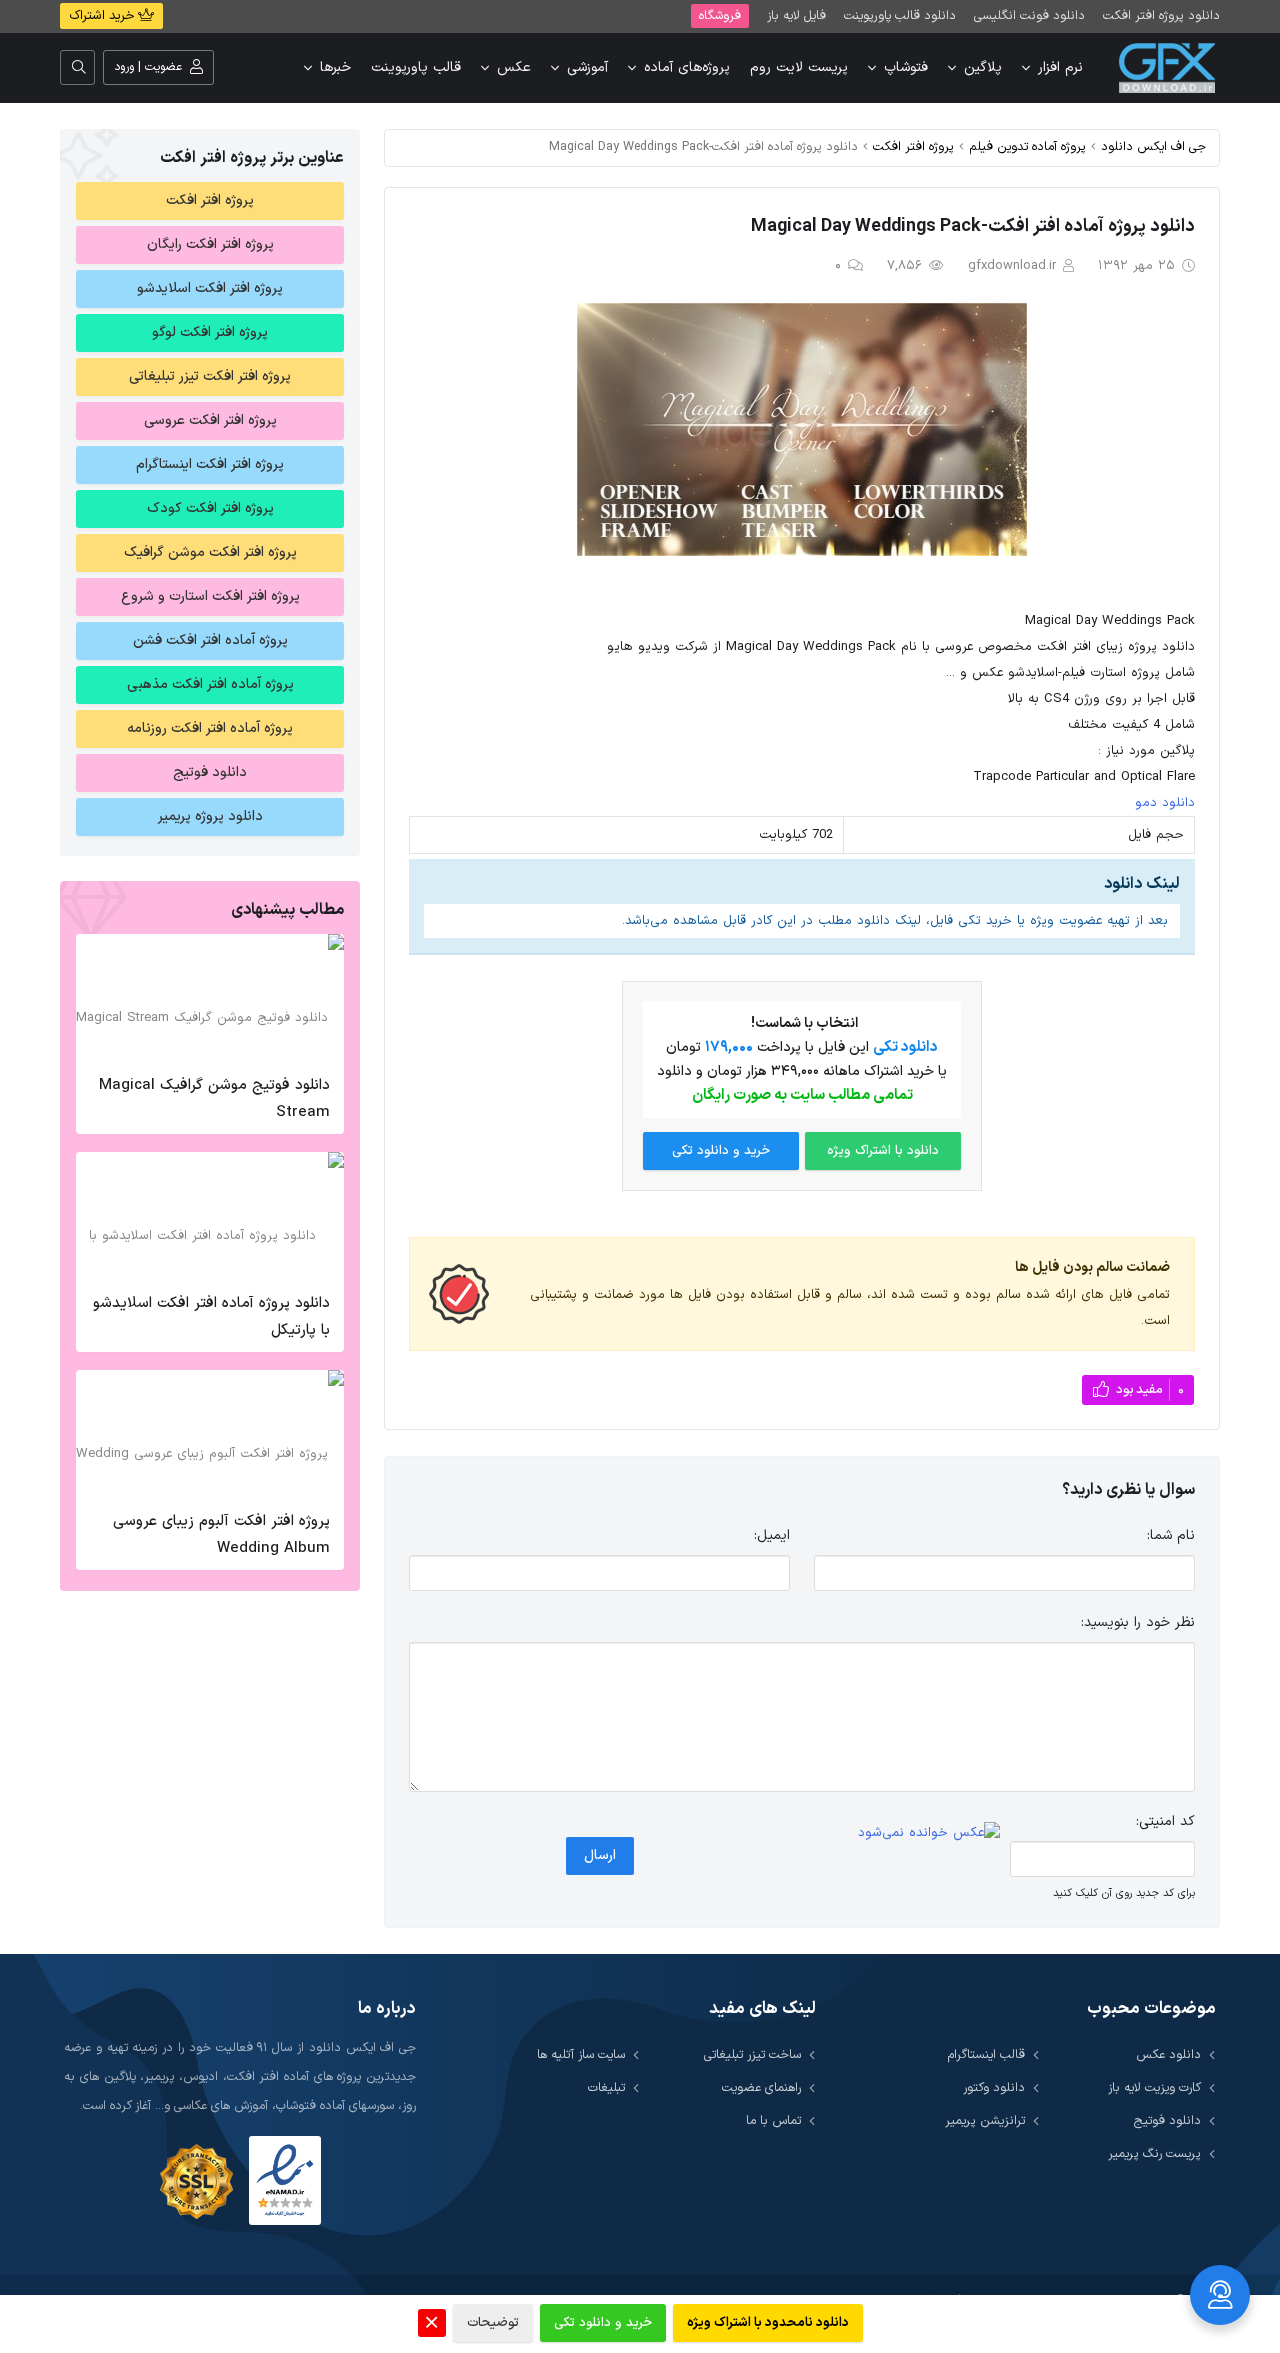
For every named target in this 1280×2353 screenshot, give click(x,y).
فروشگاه (720, 15)
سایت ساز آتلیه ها (581, 2054)
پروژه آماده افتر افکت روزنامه (210, 728)
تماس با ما (773, 2120)
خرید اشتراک (103, 16)
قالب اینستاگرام (986, 2054)
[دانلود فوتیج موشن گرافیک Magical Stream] (210, 999)
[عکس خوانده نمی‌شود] (929, 1834)
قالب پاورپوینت (416, 67)
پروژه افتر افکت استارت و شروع (210, 596)
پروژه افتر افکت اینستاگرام (210, 464)
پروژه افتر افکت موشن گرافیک (210, 552)
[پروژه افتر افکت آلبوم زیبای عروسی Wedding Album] (210, 1435)
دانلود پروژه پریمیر (210, 816)
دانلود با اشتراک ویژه (883, 1151)
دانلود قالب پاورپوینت (900, 15)
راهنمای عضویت (761, 2087)
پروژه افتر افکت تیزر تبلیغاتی (210, 376)
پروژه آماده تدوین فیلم (1027, 146)
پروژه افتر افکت (913, 146)
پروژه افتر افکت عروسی (210, 420)
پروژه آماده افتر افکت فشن (210, 640)
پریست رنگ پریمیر (1154, 2153)
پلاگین (983, 67)
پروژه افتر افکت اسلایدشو (210, 288)
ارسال (600, 1855)
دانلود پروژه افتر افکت (1161, 15)
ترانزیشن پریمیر (985, 2120)
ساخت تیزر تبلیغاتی (752, 2054)
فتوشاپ (906, 67)
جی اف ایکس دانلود (1153, 146)
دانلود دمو (1165, 803)
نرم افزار (1060, 67)
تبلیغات (606, 2087)
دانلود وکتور (994, 2087)
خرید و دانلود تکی (721, 1151)
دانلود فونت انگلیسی (1029, 15)
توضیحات (493, 2323)
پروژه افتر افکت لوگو (210, 332)
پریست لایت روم (799, 67)
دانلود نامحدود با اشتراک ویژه (768, 2323)
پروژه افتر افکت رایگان (210, 244)
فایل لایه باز (796, 15)
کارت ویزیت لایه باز (1154, 2087)
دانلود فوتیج (210, 772)
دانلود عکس (1168, 2054)
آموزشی (587, 67)
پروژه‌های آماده (687, 67)
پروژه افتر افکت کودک (210, 508)
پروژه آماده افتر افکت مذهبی (210, 684)
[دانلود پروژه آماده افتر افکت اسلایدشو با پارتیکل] (210, 1217)
